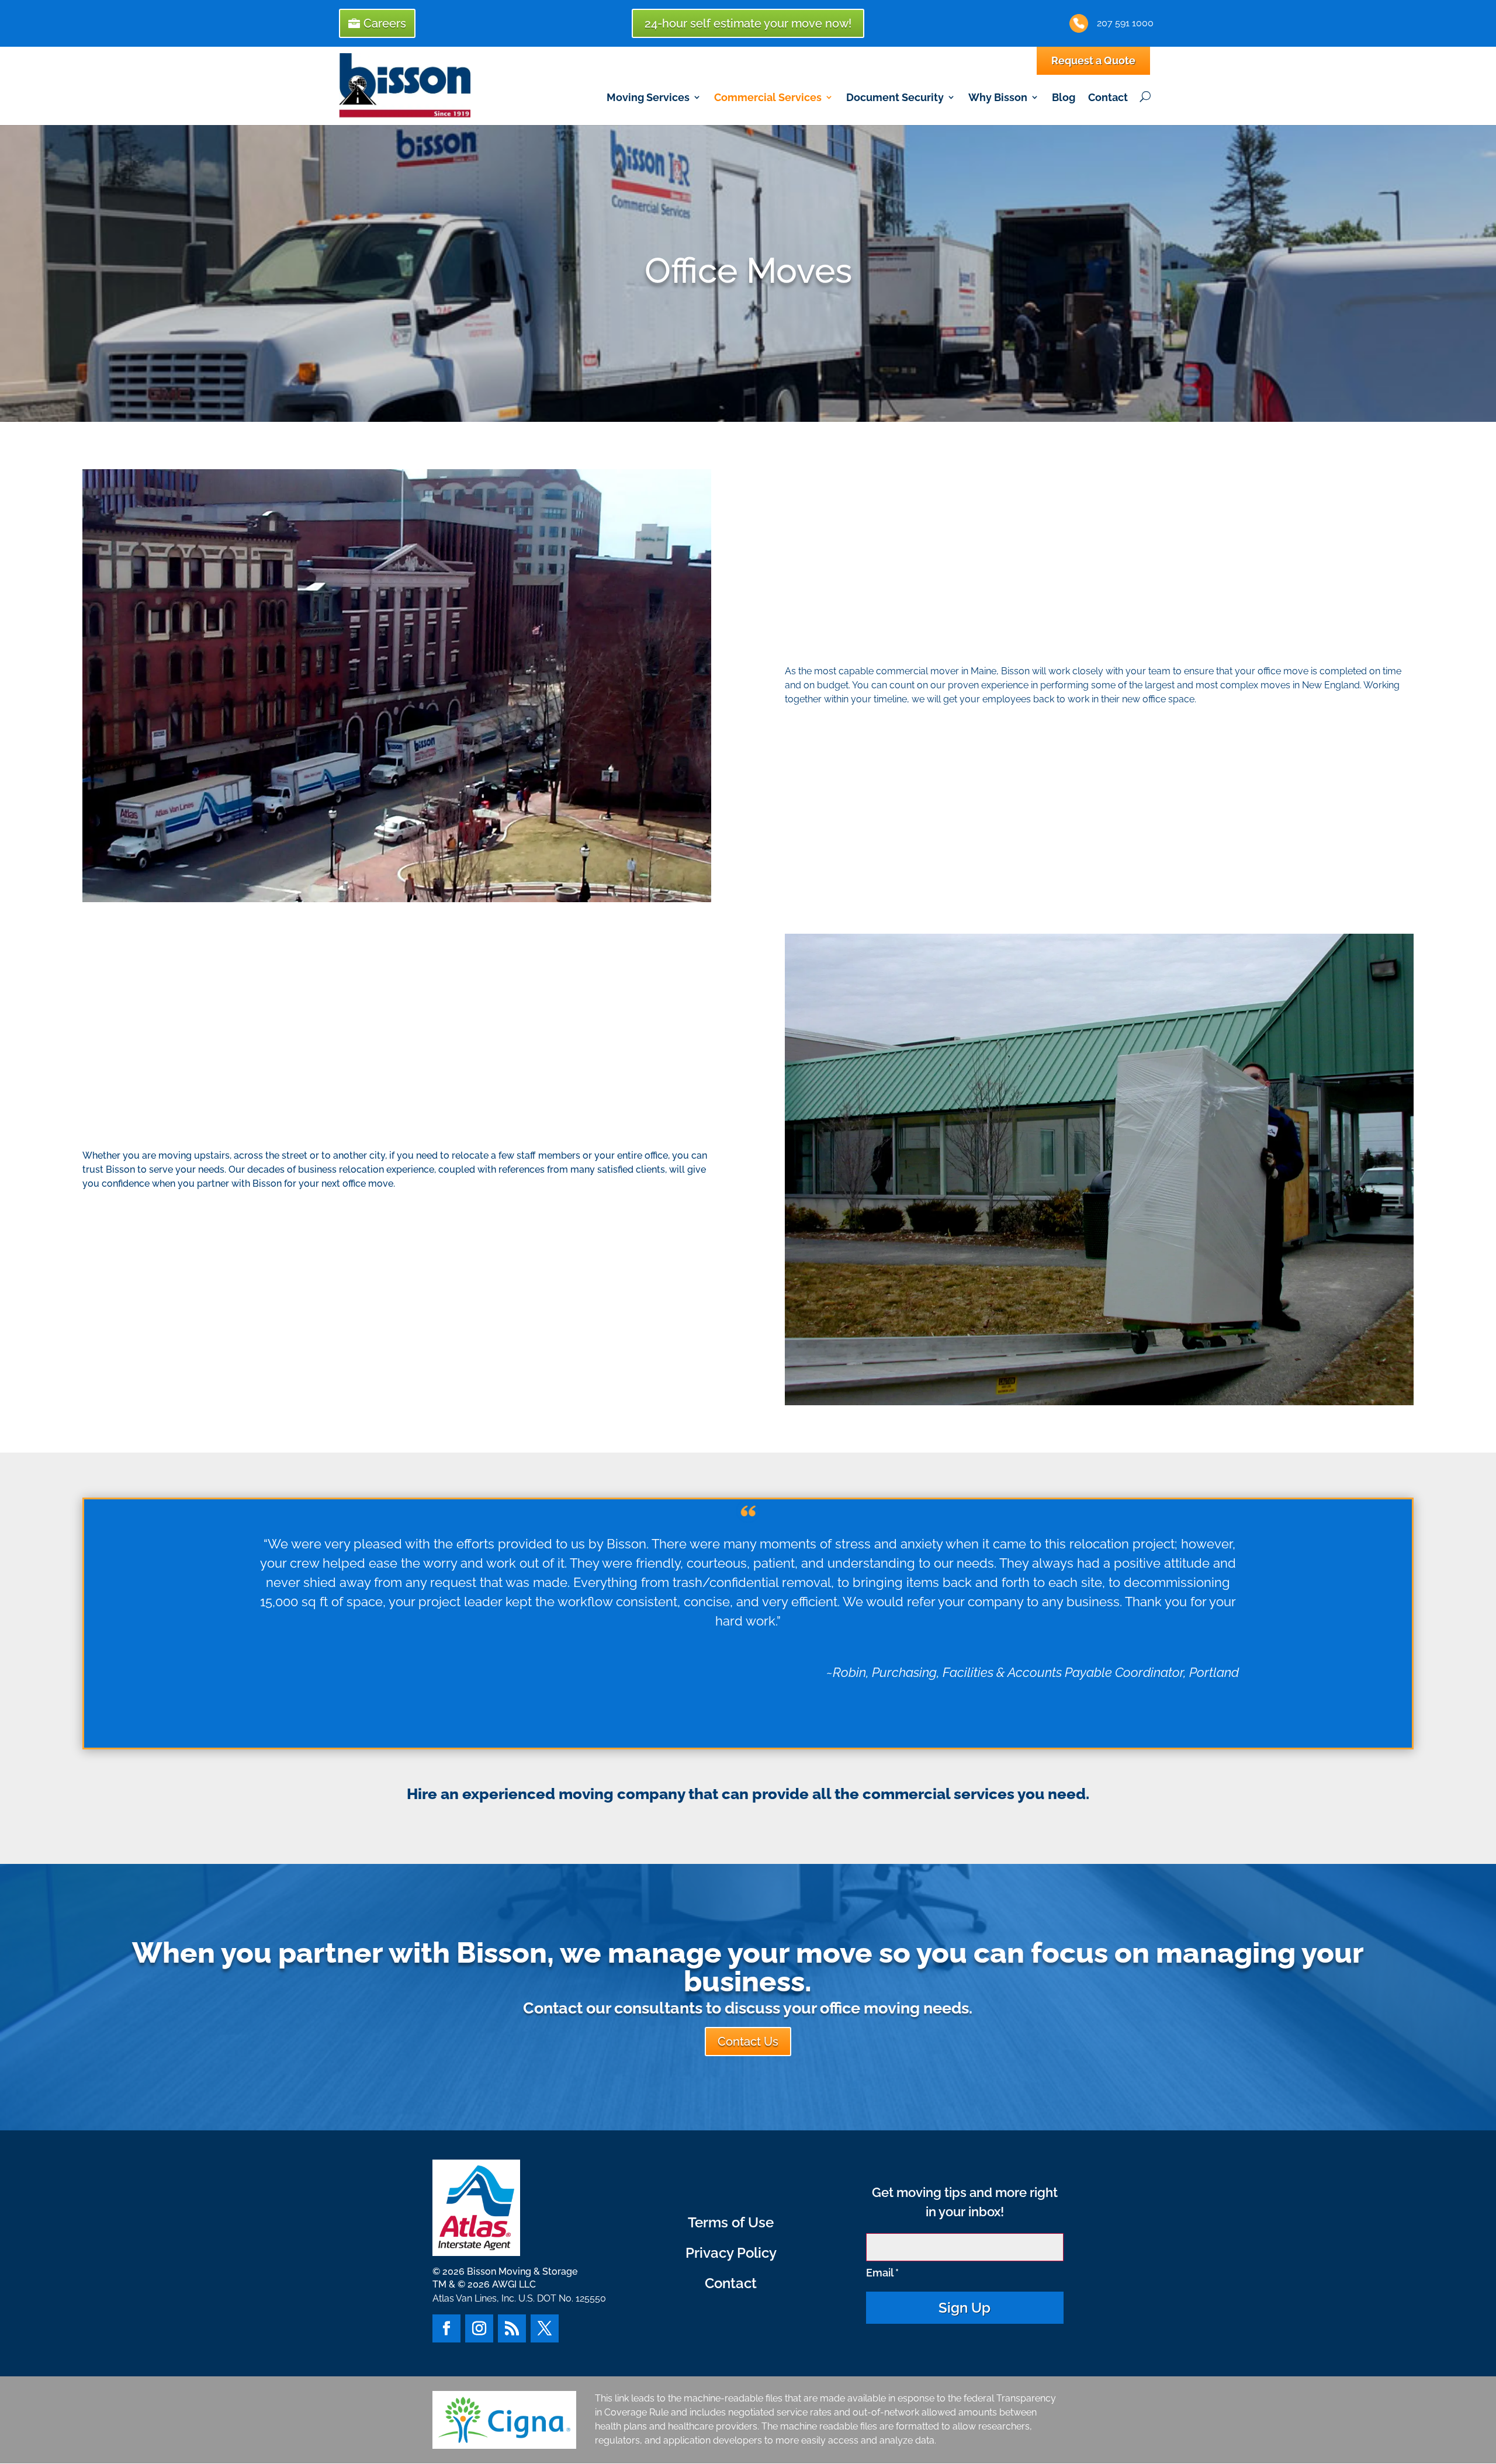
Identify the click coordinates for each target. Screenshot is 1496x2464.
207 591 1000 (1125, 23)
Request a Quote (1093, 60)
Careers (385, 23)
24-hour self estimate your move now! (748, 23)
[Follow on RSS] (512, 2328)
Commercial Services (768, 97)
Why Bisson (998, 97)
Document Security (895, 97)
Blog (1064, 97)
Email (882, 2273)
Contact (1108, 97)
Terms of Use (731, 2222)
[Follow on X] (545, 2328)
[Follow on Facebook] (446, 2328)
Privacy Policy (731, 2253)
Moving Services (648, 97)
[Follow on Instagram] (479, 2328)
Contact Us (748, 2042)
